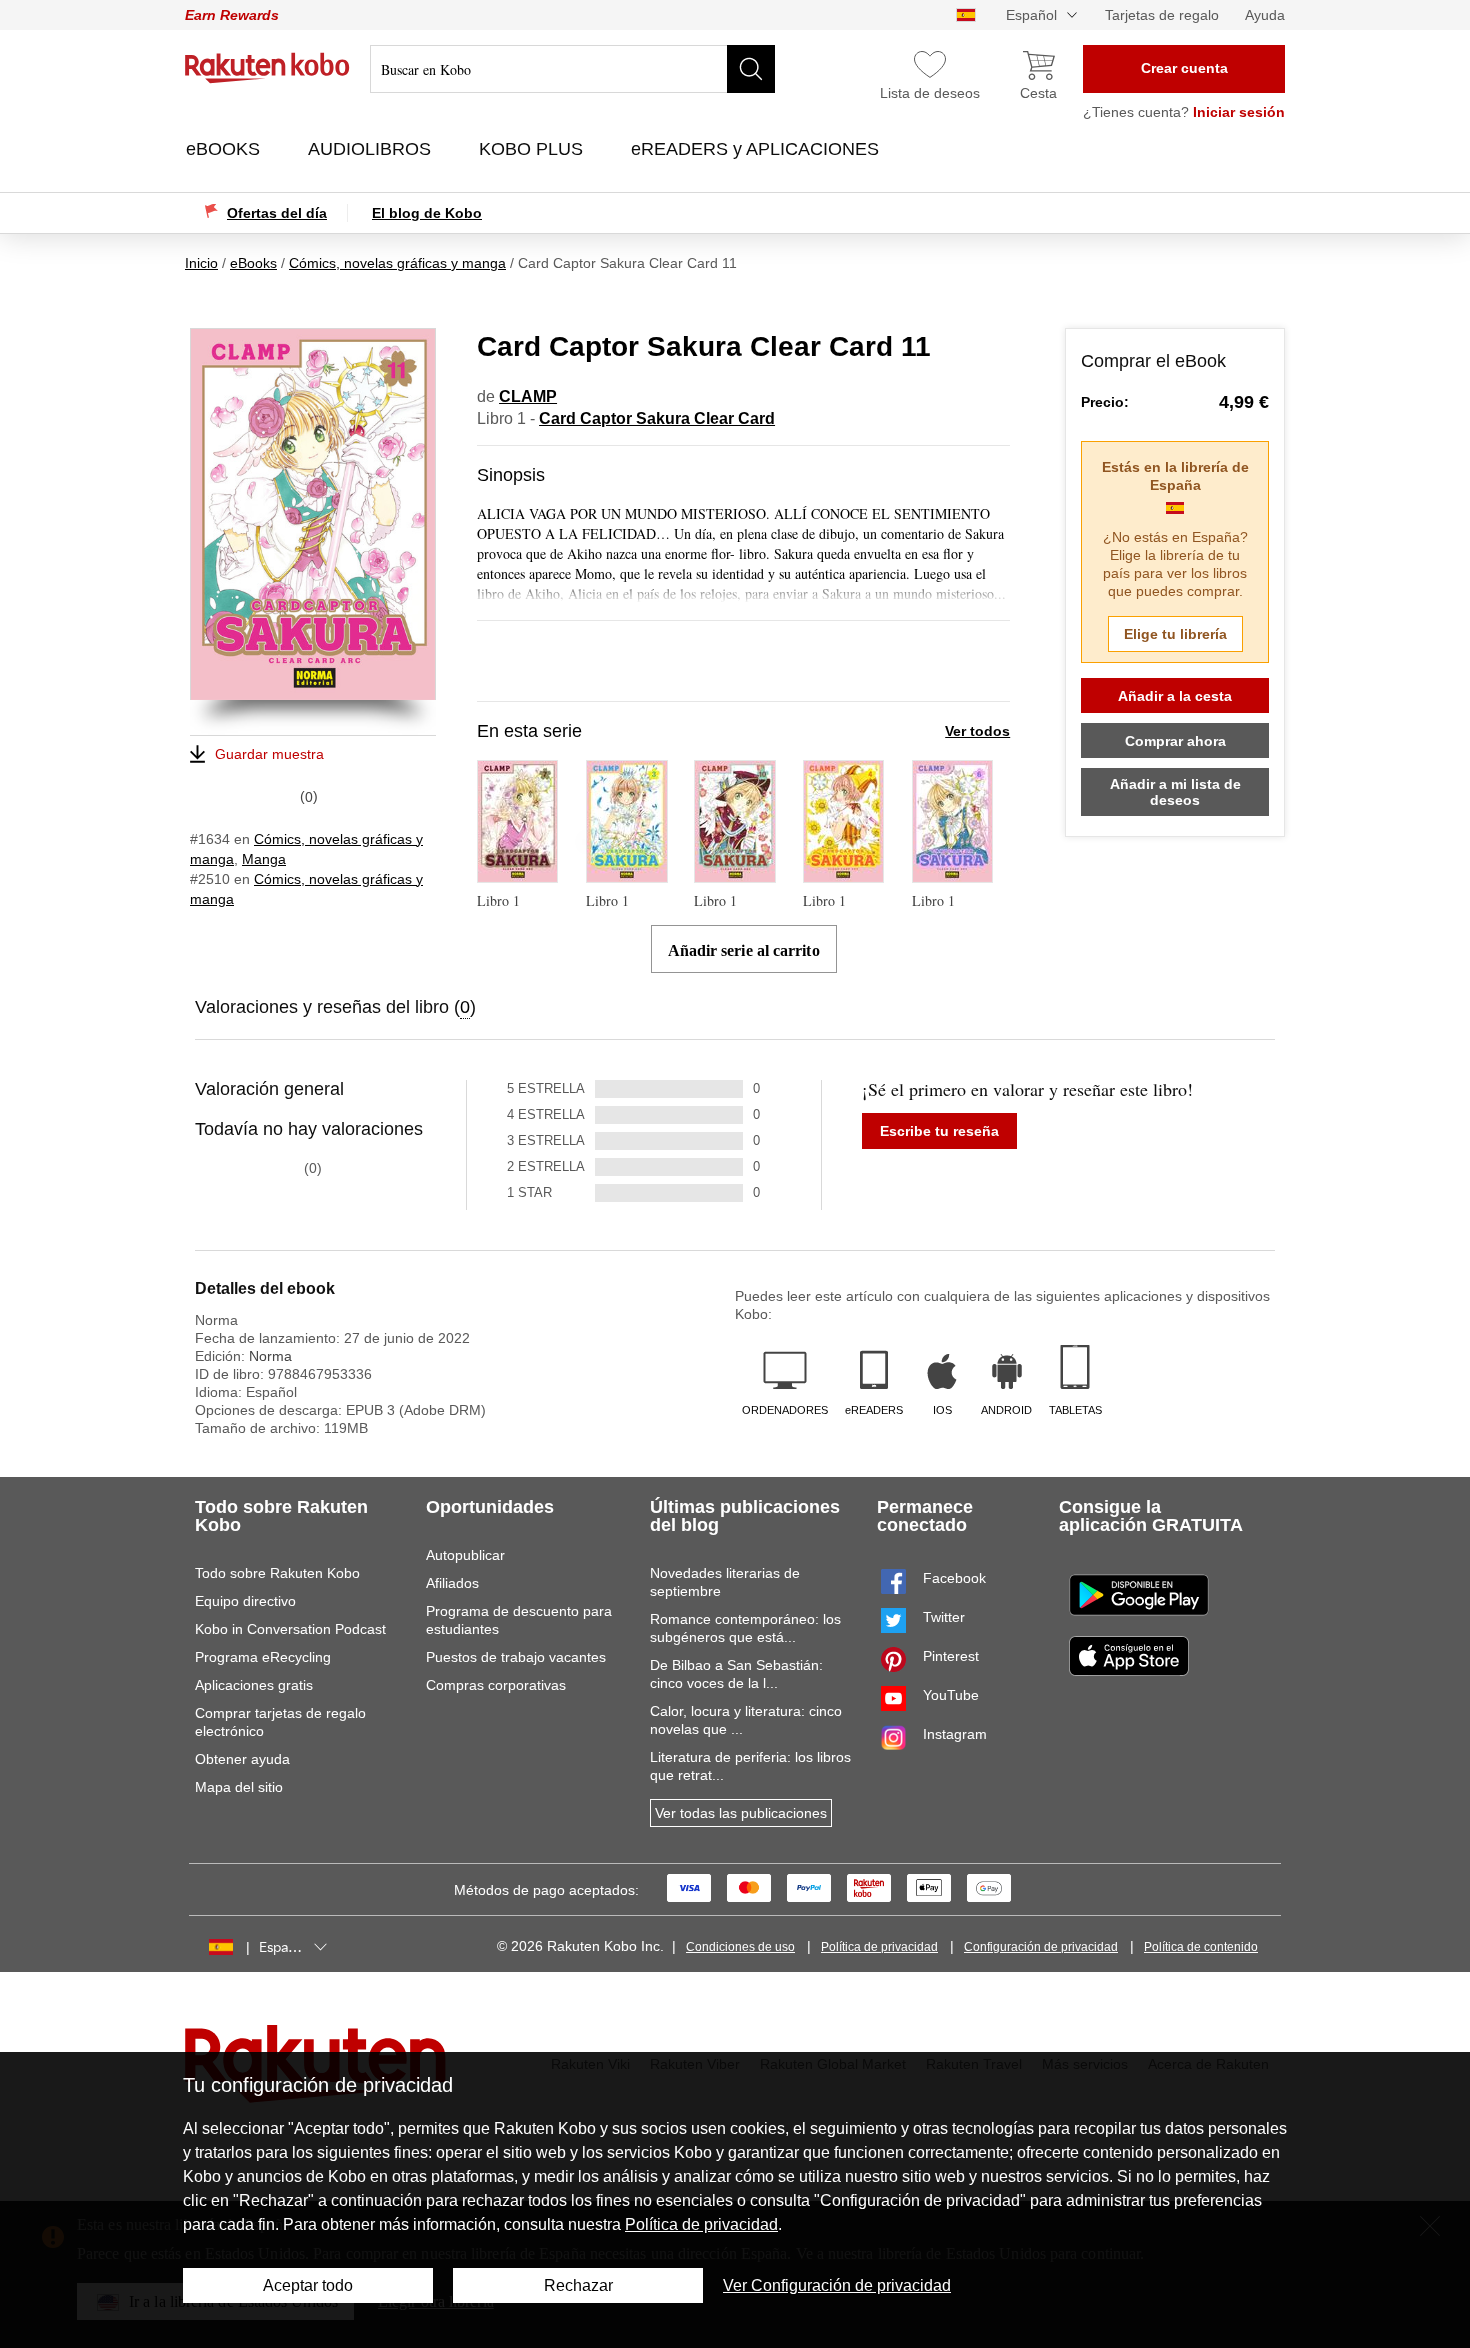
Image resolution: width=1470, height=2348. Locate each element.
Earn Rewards (232, 15)
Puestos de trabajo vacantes (516, 1657)
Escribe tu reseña (939, 1131)
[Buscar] (751, 69)
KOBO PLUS (533, 149)
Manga (264, 859)
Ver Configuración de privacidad (837, 2285)
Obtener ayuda (242, 1759)
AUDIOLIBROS (372, 149)
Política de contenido (1201, 1947)
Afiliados (452, 1583)
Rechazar (578, 2285)
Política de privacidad (879, 1947)
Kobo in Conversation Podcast (290, 1629)
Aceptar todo (308, 2285)
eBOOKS (225, 149)
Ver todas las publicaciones (741, 1813)
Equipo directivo (245, 1601)
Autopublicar (465, 1555)
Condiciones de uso (740, 1947)
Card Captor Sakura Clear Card (657, 418)
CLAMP (528, 396)
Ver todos (977, 731)
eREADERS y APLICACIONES (757, 149)
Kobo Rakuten (267, 68)
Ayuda (1265, 15)
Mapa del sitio (239, 1787)
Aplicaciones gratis (254, 1685)
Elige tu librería (1175, 634)
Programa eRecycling (263, 1657)
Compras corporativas (496, 1685)
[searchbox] (572, 69)
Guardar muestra (269, 754)
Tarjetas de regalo (1162, 15)
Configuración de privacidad (1041, 1947)
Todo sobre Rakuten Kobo (277, 1573)
